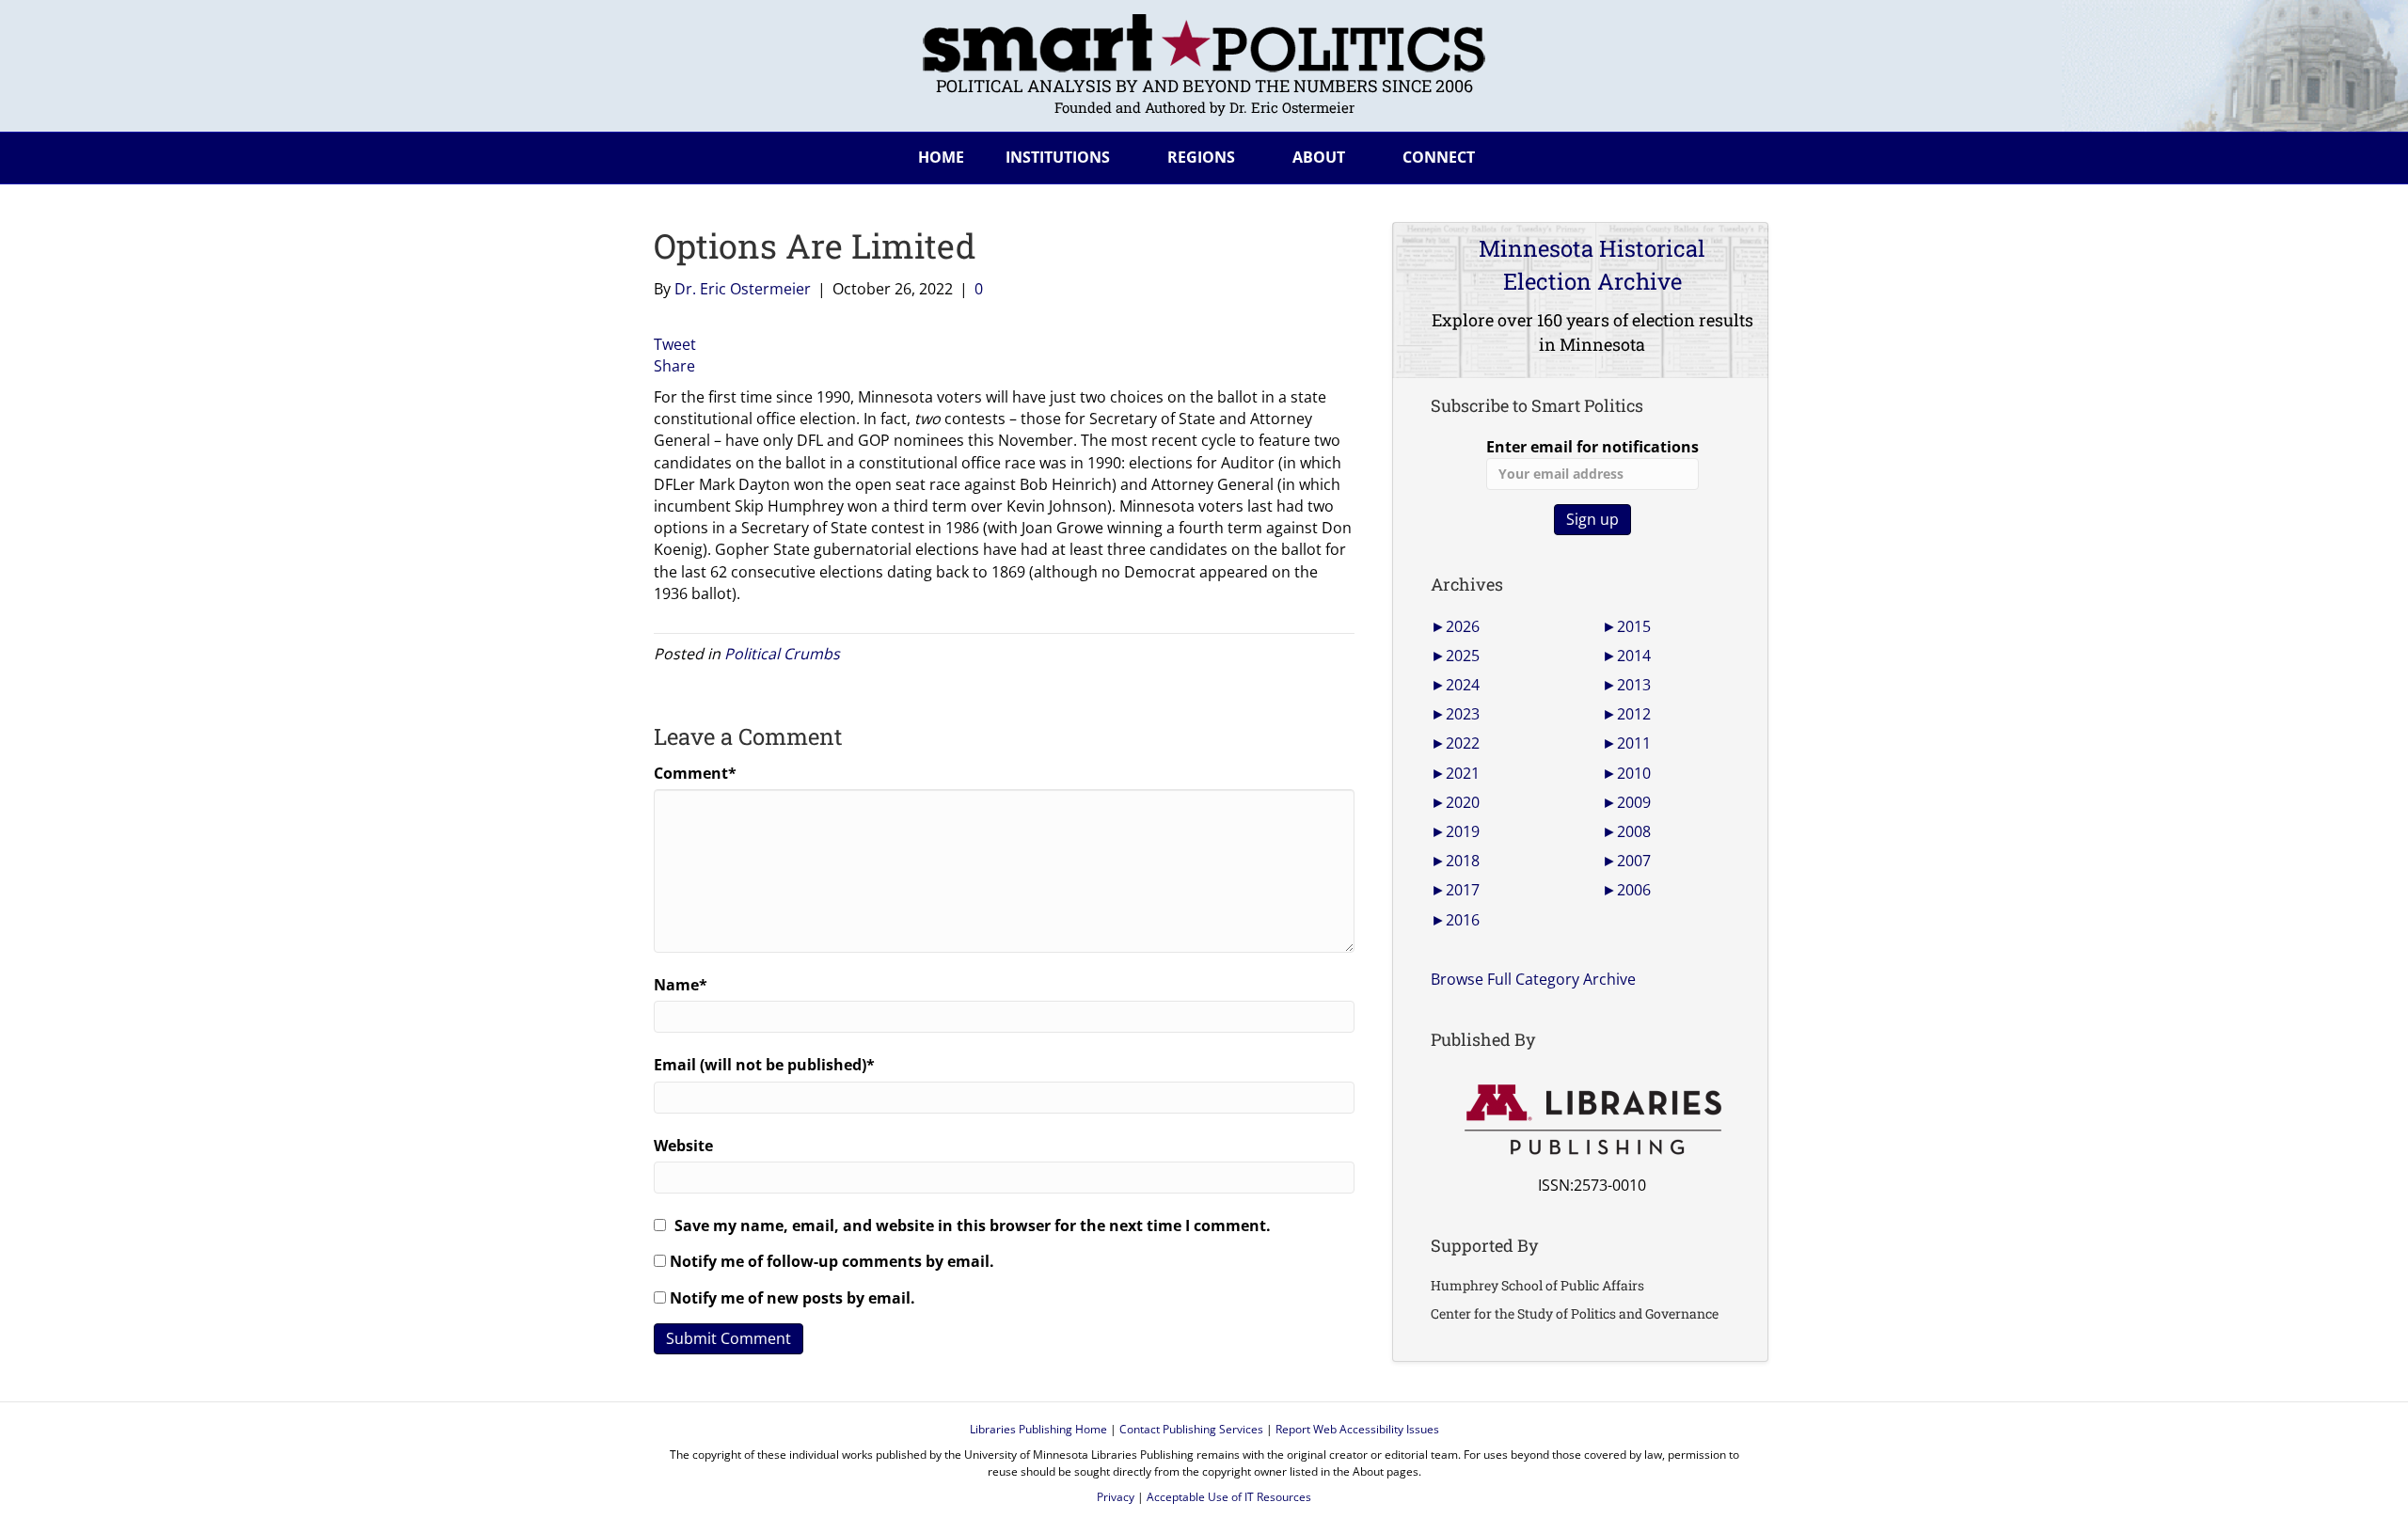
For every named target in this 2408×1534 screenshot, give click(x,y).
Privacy (1116, 1497)
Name (681, 985)
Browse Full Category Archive (1533, 979)
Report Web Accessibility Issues (1357, 1429)
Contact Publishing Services (1191, 1429)
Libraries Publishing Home (1038, 1429)
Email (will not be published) (764, 1065)
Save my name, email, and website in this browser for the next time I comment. (973, 1226)
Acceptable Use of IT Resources (1229, 1497)
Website (683, 1146)
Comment (695, 773)
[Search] (1739, 154)
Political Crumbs (782, 654)
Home (941, 157)
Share (674, 366)
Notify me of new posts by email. (792, 1298)
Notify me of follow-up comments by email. (832, 1261)
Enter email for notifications (1592, 447)
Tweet (675, 344)
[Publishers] (1592, 1120)
